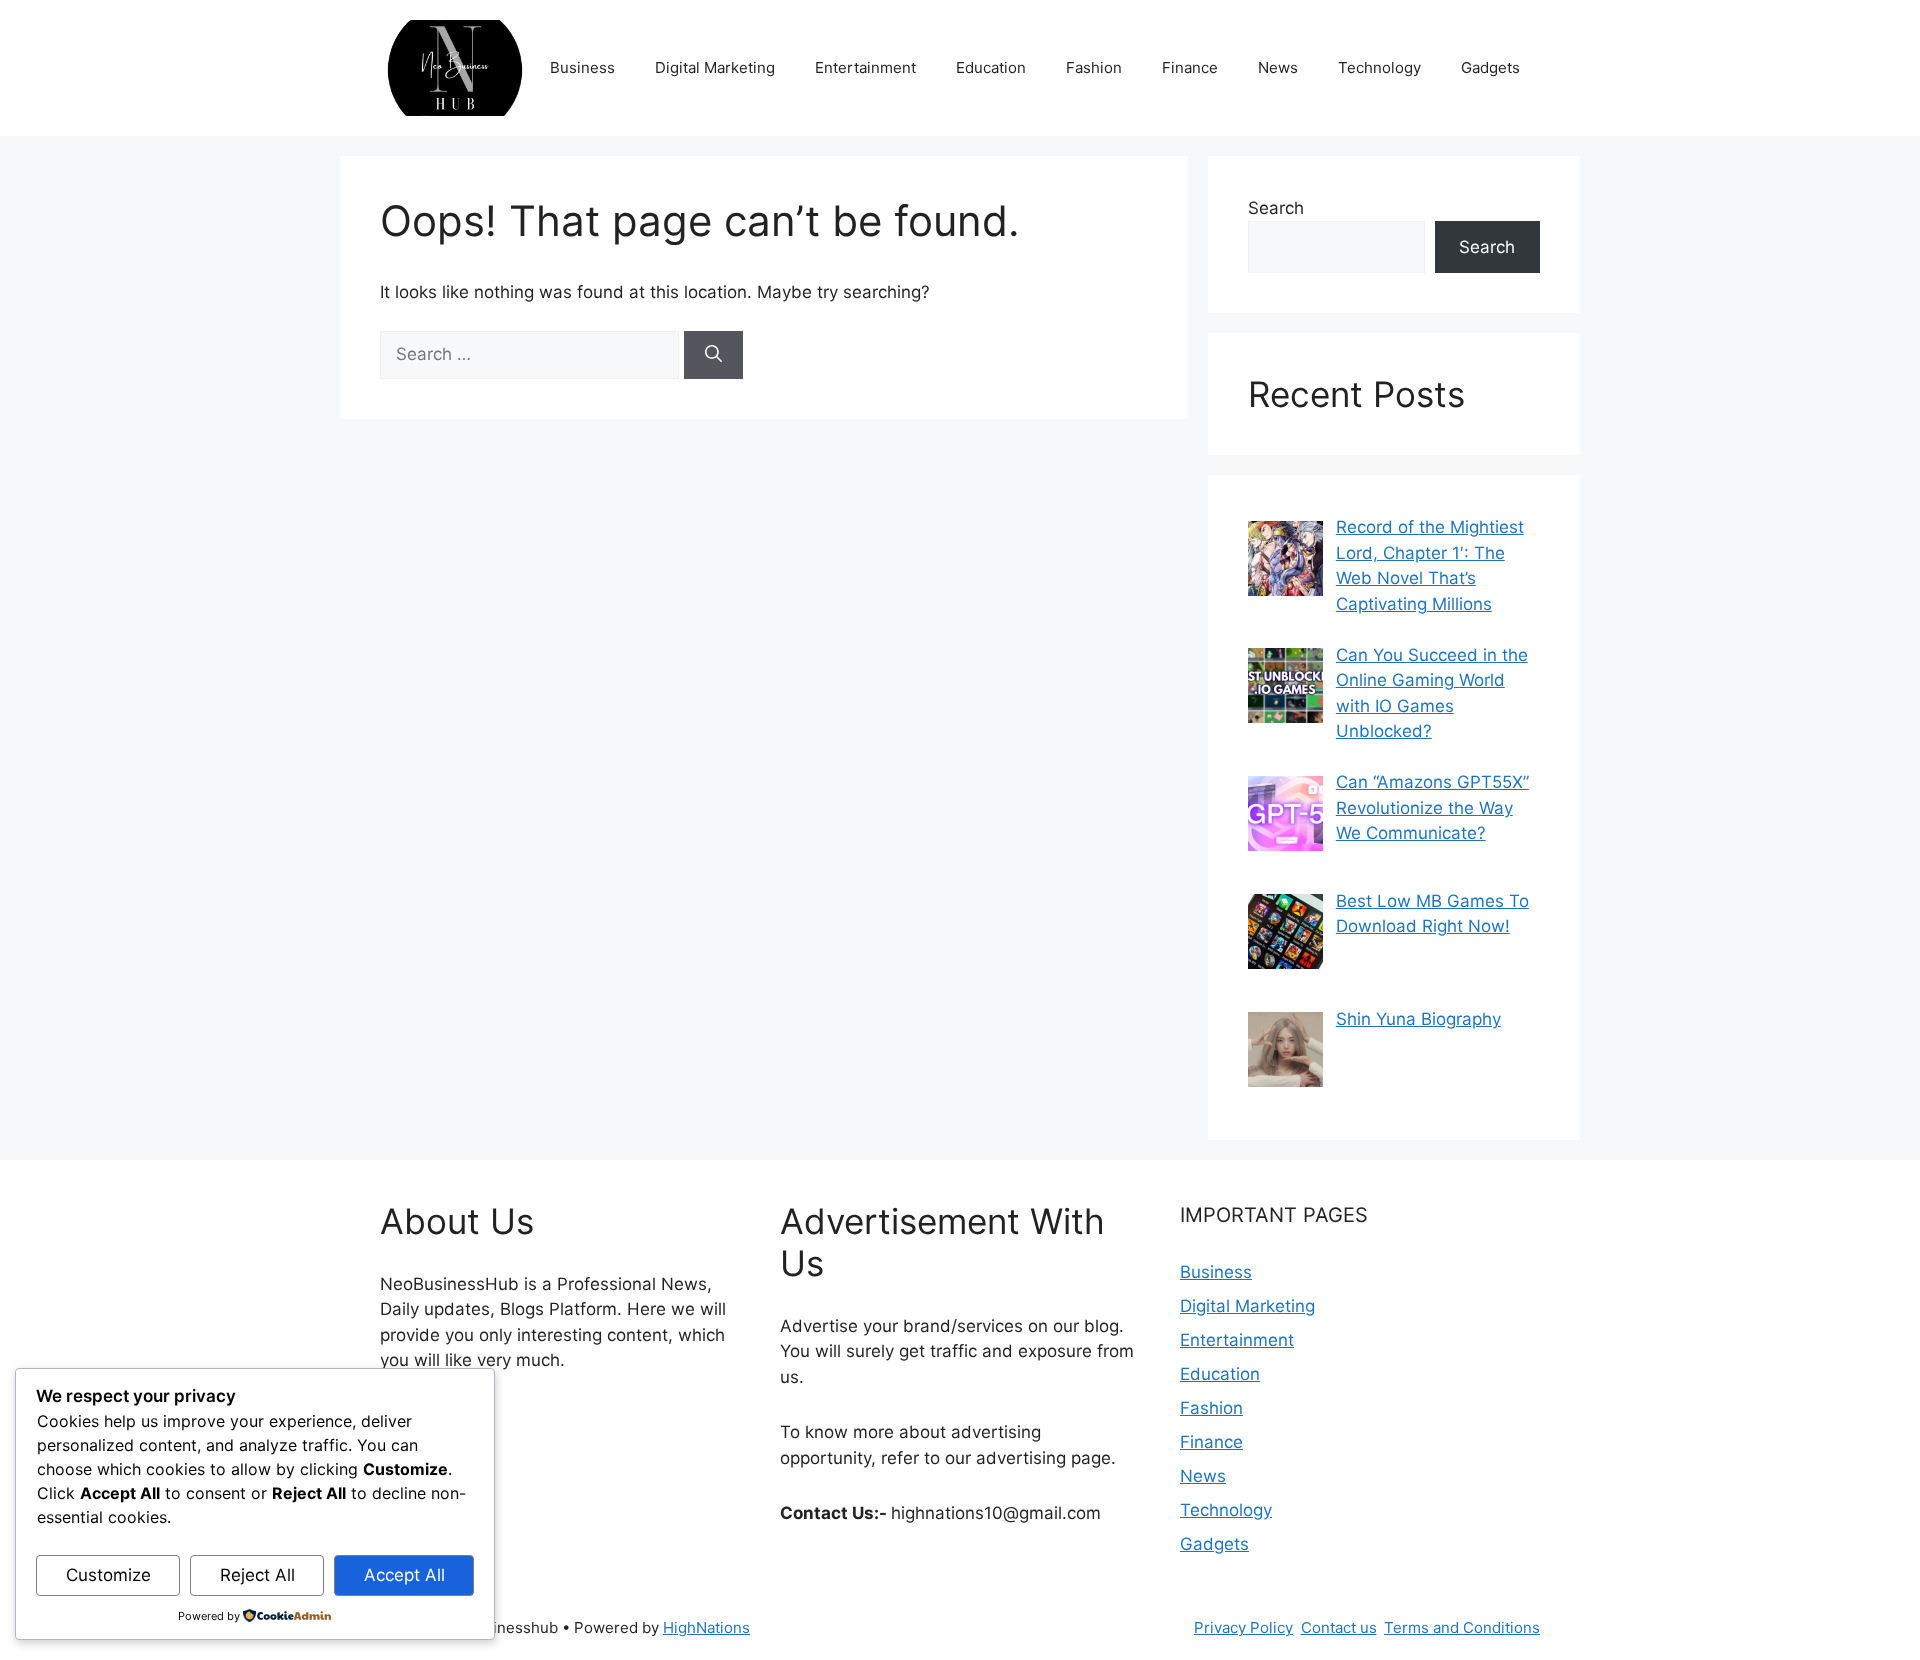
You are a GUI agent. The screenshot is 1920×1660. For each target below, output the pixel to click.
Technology (1379, 67)
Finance (1190, 67)
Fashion (1094, 67)
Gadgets (1490, 67)
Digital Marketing (715, 67)
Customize (108, 1575)
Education (991, 67)
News (1278, 67)
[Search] (713, 355)
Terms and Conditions (1462, 1627)
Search (1276, 208)
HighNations (706, 1627)
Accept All (404, 1575)
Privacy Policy (1243, 1627)
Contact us (1339, 1627)
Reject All (257, 1575)
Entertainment (865, 67)
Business (582, 67)
